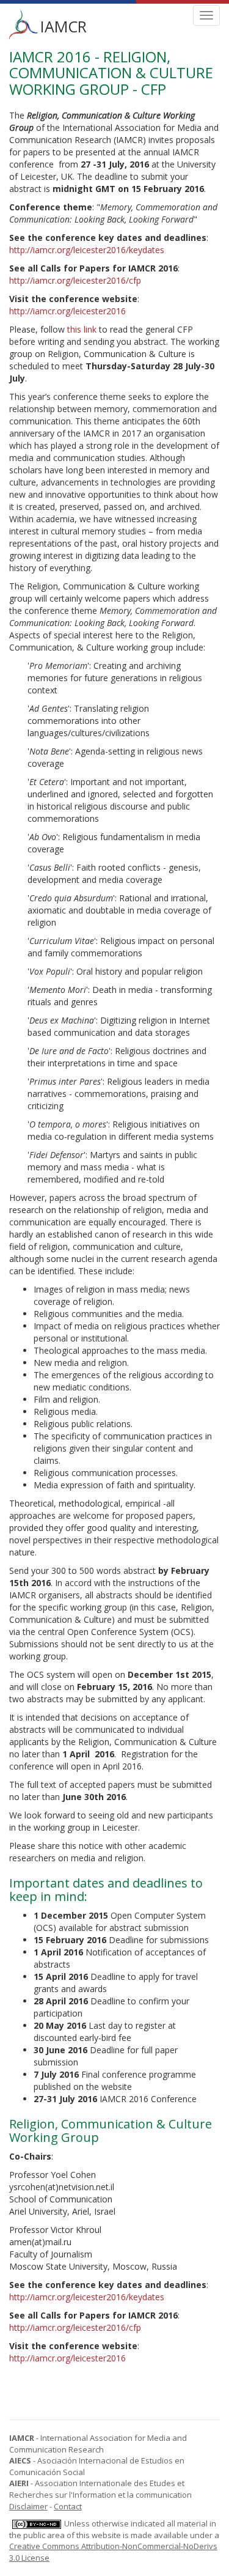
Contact (68, 2506)
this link (82, 329)
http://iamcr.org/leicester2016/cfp (75, 280)
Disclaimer (28, 2506)
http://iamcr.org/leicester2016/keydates (87, 250)
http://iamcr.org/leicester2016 (67, 311)
